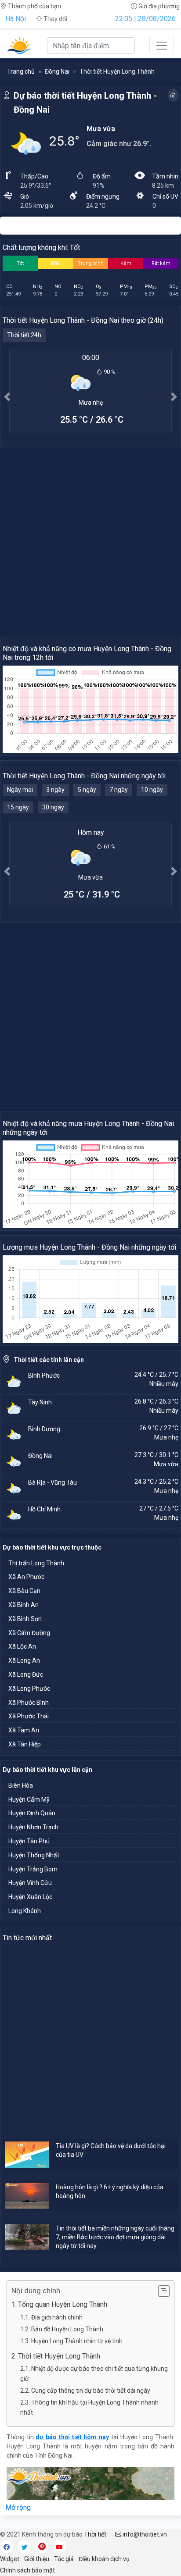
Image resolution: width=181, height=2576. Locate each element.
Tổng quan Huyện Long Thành (63, 2304)
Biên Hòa (21, 1785)
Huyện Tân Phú (29, 1841)
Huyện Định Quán (32, 1813)
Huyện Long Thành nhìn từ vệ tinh (77, 2341)
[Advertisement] (90, 542)
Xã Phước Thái (29, 1716)
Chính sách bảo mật (27, 2570)
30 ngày (53, 807)
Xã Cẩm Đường (29, 1633)
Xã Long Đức (26, 1675)
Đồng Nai (57, 71)
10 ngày (152, 790)
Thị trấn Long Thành (36, 1563)
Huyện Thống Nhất (34, 1855)
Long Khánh (25, 1911)
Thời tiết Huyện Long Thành (61, 2356)
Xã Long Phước (29, 1689)
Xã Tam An (24, 1730)
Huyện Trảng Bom (33, 1869)
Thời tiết (95, 2534)
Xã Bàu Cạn (24, 1591)
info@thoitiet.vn (144, 2534)
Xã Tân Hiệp (25, 1744)
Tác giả (64, 2559)
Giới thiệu (37, 2559)
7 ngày (119, 790)
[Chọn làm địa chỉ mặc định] (173, 95)
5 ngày (87, 790)
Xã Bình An (24, 1605)
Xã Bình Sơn (25, 1619)
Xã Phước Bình (29, 1703)
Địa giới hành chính (57, 2317)
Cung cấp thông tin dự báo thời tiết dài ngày (91, 2391)
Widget (10, 2559)
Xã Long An (24, 1660)
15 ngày (18, 807)
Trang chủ (21, 71)
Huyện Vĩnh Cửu (30, 1883)
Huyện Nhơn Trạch (33, 1827)
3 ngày (55, 790)
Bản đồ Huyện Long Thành (67, 2329)
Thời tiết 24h (24, 335)
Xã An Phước (26, 1577)
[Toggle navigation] (162, 46)
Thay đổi (55, 19)
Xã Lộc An (22, 1646)
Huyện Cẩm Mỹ (29, 1799)
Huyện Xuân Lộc (30, 1897)
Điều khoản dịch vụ (104, 2559)
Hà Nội (16, 19)
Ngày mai (20, 790)
